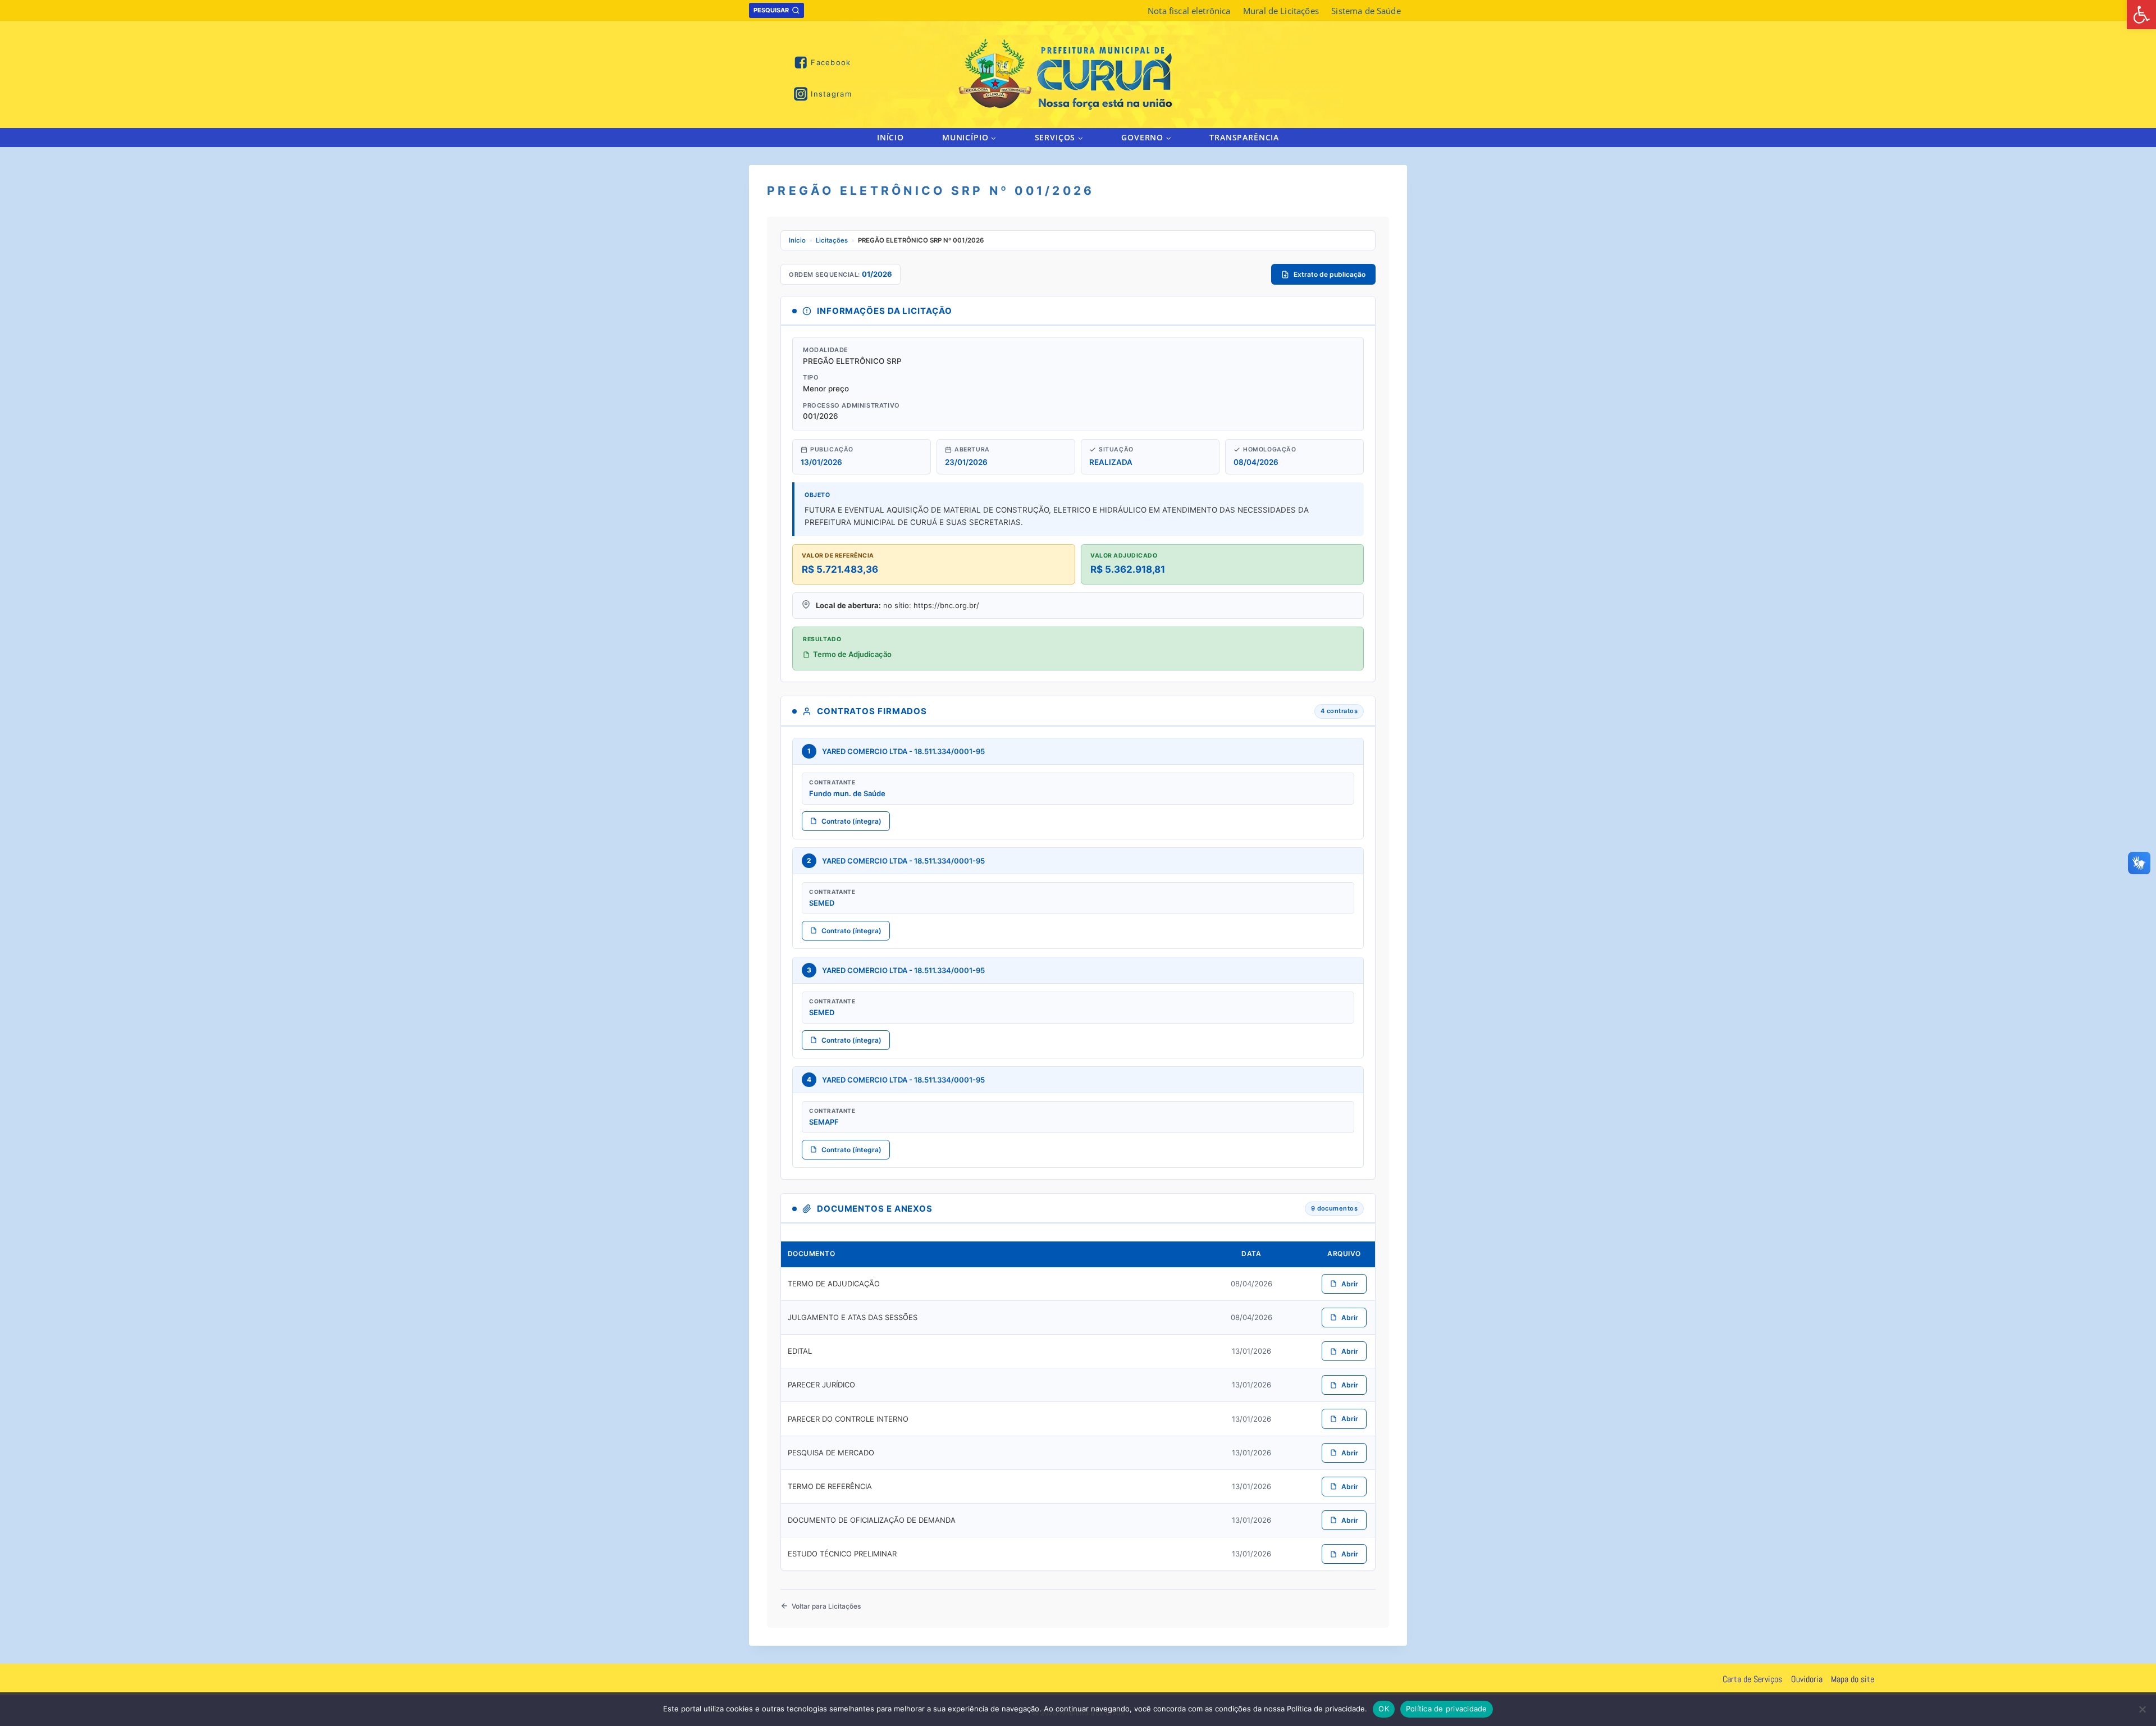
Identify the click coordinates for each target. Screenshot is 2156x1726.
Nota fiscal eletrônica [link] (1189, 11)
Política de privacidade (1447, 1709)
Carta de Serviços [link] (1752, 1679)
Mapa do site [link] (1853, 1679)
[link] (2141, 15)
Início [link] (890, 137)
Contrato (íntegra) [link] (851, 821)
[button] (993, 137)
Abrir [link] (1350, 1284)
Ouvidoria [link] (1807, 1679)
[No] (2142, 1709)
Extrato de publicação (1330, 274)
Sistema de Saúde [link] (1366, 11)
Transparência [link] (1244, 137)
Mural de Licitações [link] (1281, 11)
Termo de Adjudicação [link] (852, 654)
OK (1384, 1709)
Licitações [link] (832, 240)
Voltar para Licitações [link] (826, 1606)
